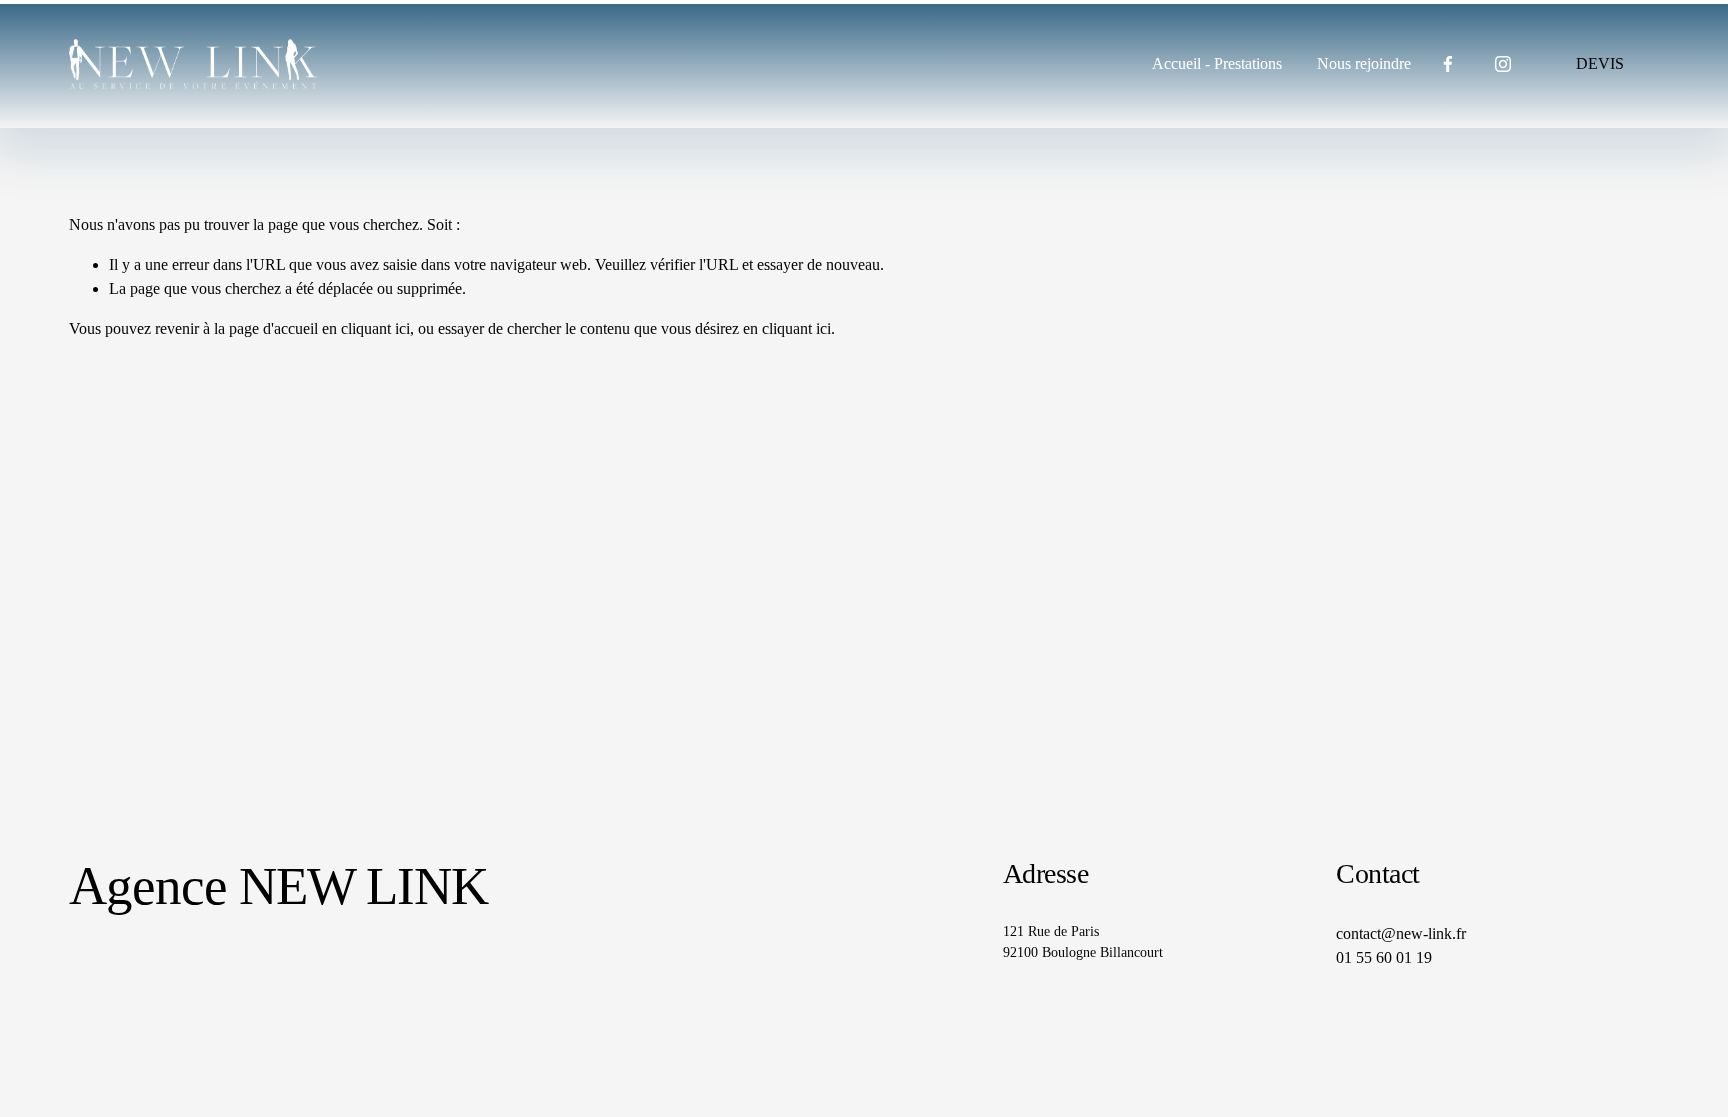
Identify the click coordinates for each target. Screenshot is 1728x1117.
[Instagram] (1503, 64)
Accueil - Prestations (1217, 63)
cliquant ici (375, 328)
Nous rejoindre (1364, 63)
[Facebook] (1448, 64)
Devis (1600, 63)
